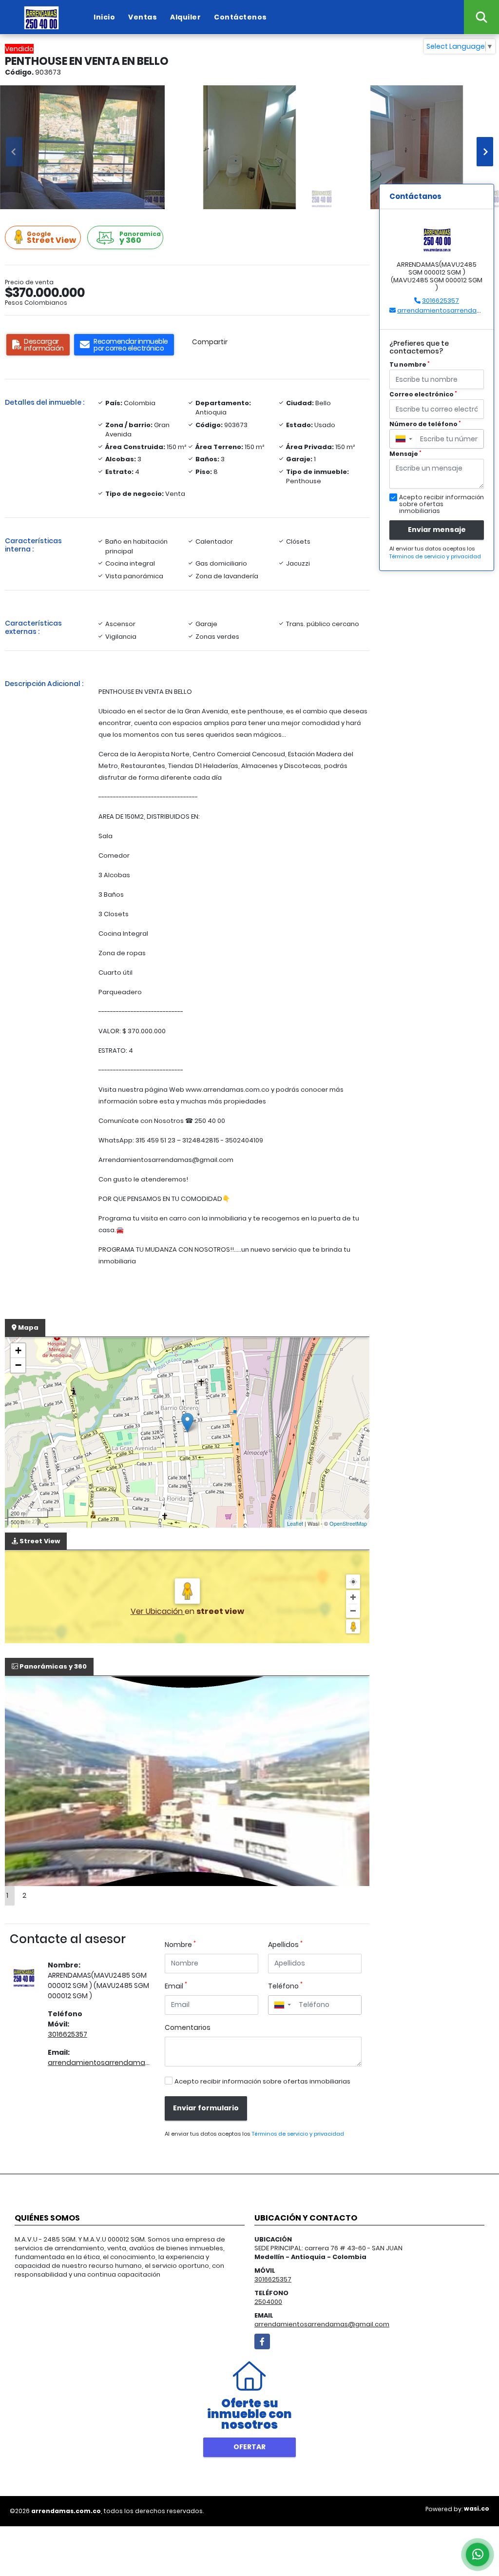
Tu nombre (410, 364)
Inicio (104, 17)
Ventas (143, 17)
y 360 (140, 238)
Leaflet (295, 1523)
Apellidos (285, 1945)
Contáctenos (240, 17)
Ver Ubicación (158, 1611)
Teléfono (285, 1986)
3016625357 (67, 2034)
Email (176, 1986)
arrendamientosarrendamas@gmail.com (121, 2063)
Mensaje (405, 454)
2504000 (268, 2302)
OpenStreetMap (348, 1523)
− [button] (18, 1365)
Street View (51, 238)
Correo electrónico (423, 394)
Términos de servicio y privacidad (298, 2134)
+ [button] (18, 1350)
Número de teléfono (425, 424)
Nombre (180, 1945)
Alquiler (185, 17)
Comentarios (188, 2027)
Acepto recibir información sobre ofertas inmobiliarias (262, 2081)
